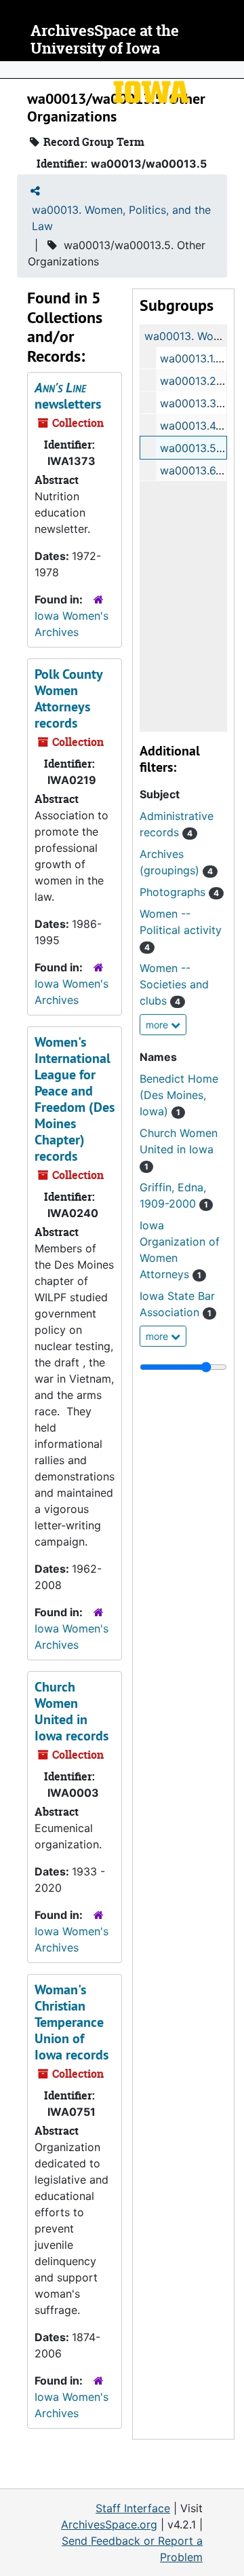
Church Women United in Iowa (179, 1149)
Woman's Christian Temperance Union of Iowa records (72, 2022)
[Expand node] (230, 70)
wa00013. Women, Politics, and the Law (121, 218)
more (158, 1025)
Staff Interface (133, 2508)
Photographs (179, 892)
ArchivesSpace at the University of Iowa (105, 40)
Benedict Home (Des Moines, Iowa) (179, 1095)
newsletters (68, 396)
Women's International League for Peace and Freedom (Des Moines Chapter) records (75, 1099)
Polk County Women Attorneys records (68, 698)
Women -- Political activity (181, 930)
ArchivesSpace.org (109, 2524)
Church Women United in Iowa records (72, 1711)
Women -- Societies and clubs (174, 984)
